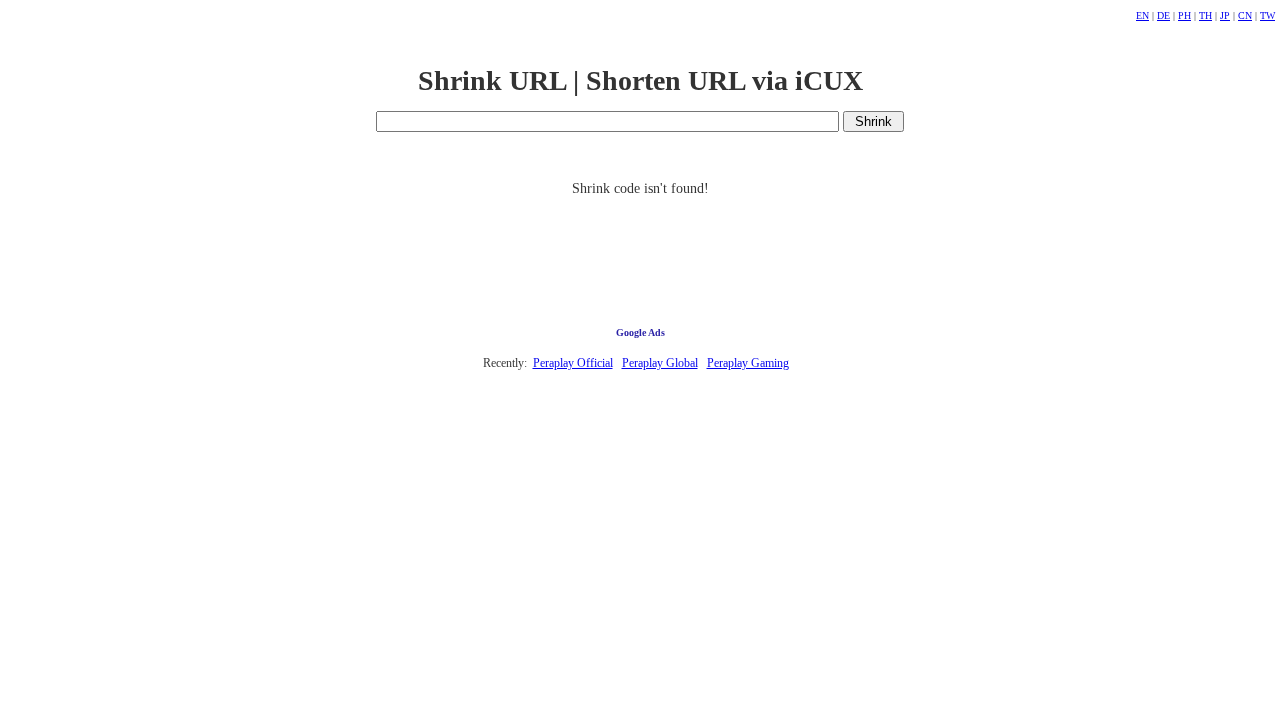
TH (1205, 15)
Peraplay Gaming (748, 363)
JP (1225, 15)
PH (1184, 15)
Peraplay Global (660, 363)
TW (1267, 15)
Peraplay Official (573, 363)
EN (1142, 15)
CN (1245, 15)
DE (1163, 15)
